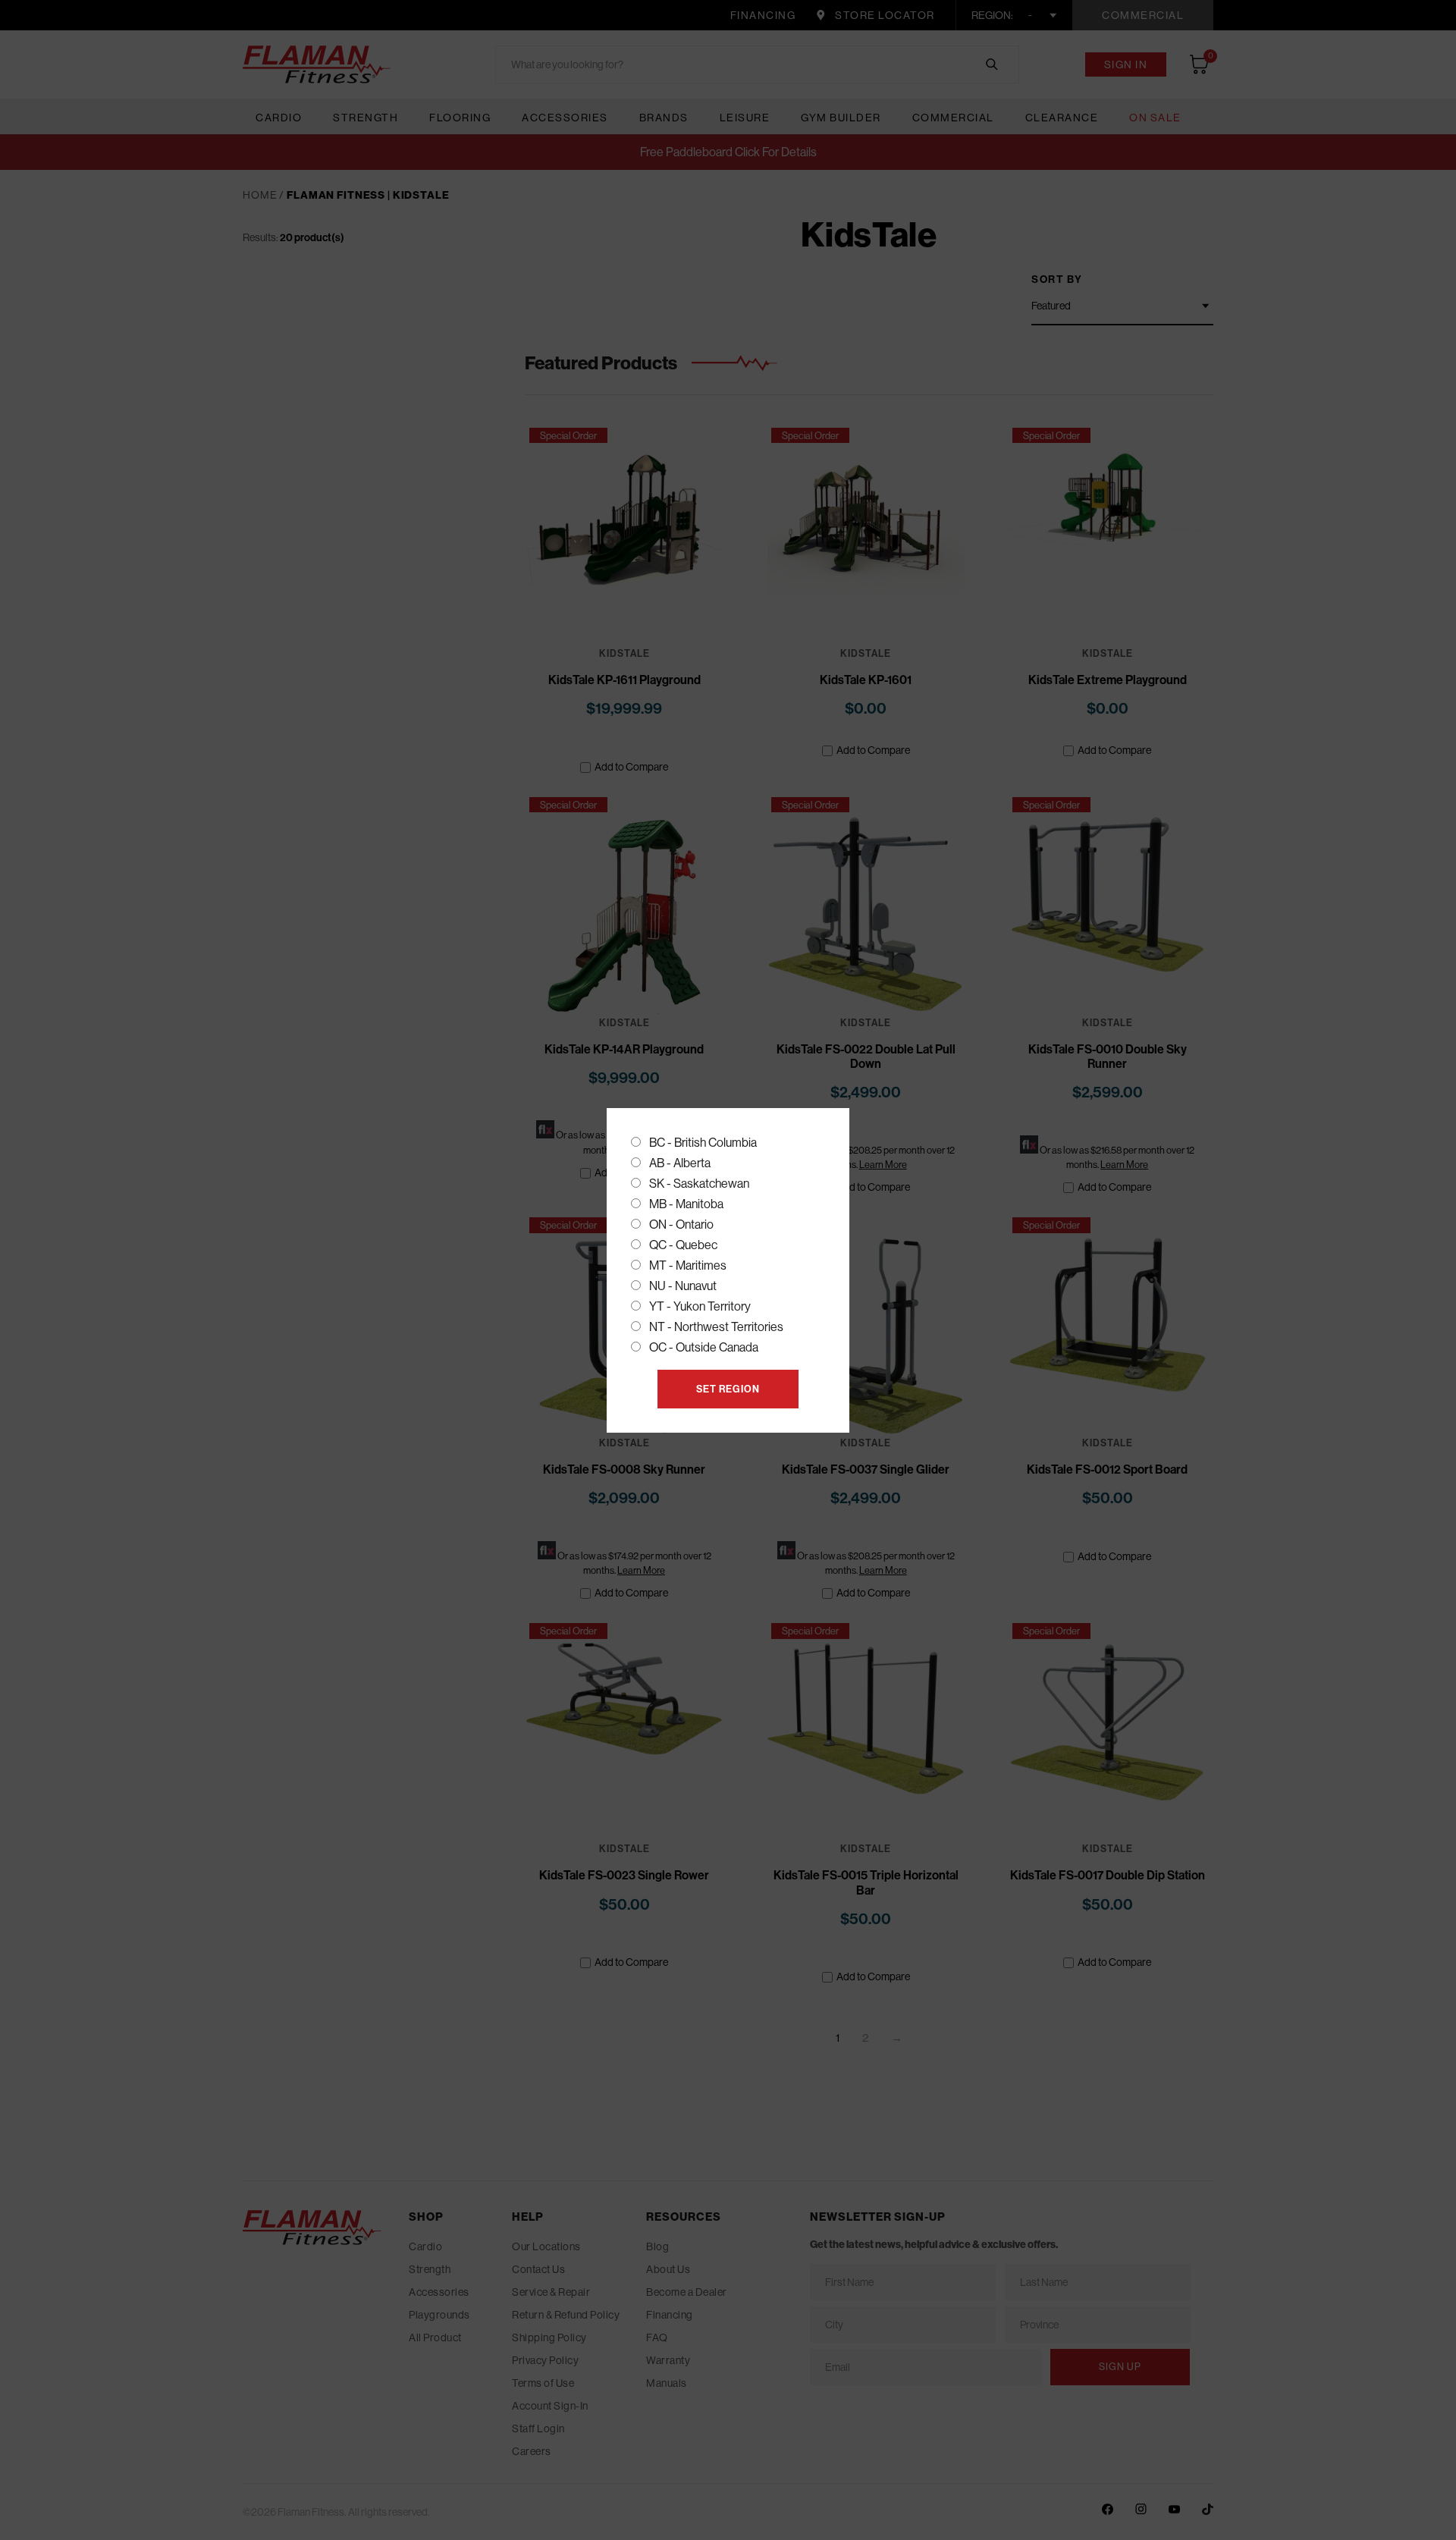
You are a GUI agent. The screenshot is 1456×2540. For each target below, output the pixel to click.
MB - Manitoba (686, 1204)
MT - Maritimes (688, 1265)
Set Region (728, 1389)
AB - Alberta (680, 1163)
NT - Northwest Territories (716, 1327)
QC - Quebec (683, 1245)
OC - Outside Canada (704, 1347)
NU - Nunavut (683, 1286)
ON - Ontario (681, 1224)
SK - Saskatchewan (699, 1183)
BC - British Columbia (703, 1142)
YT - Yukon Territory (700, 1306)
